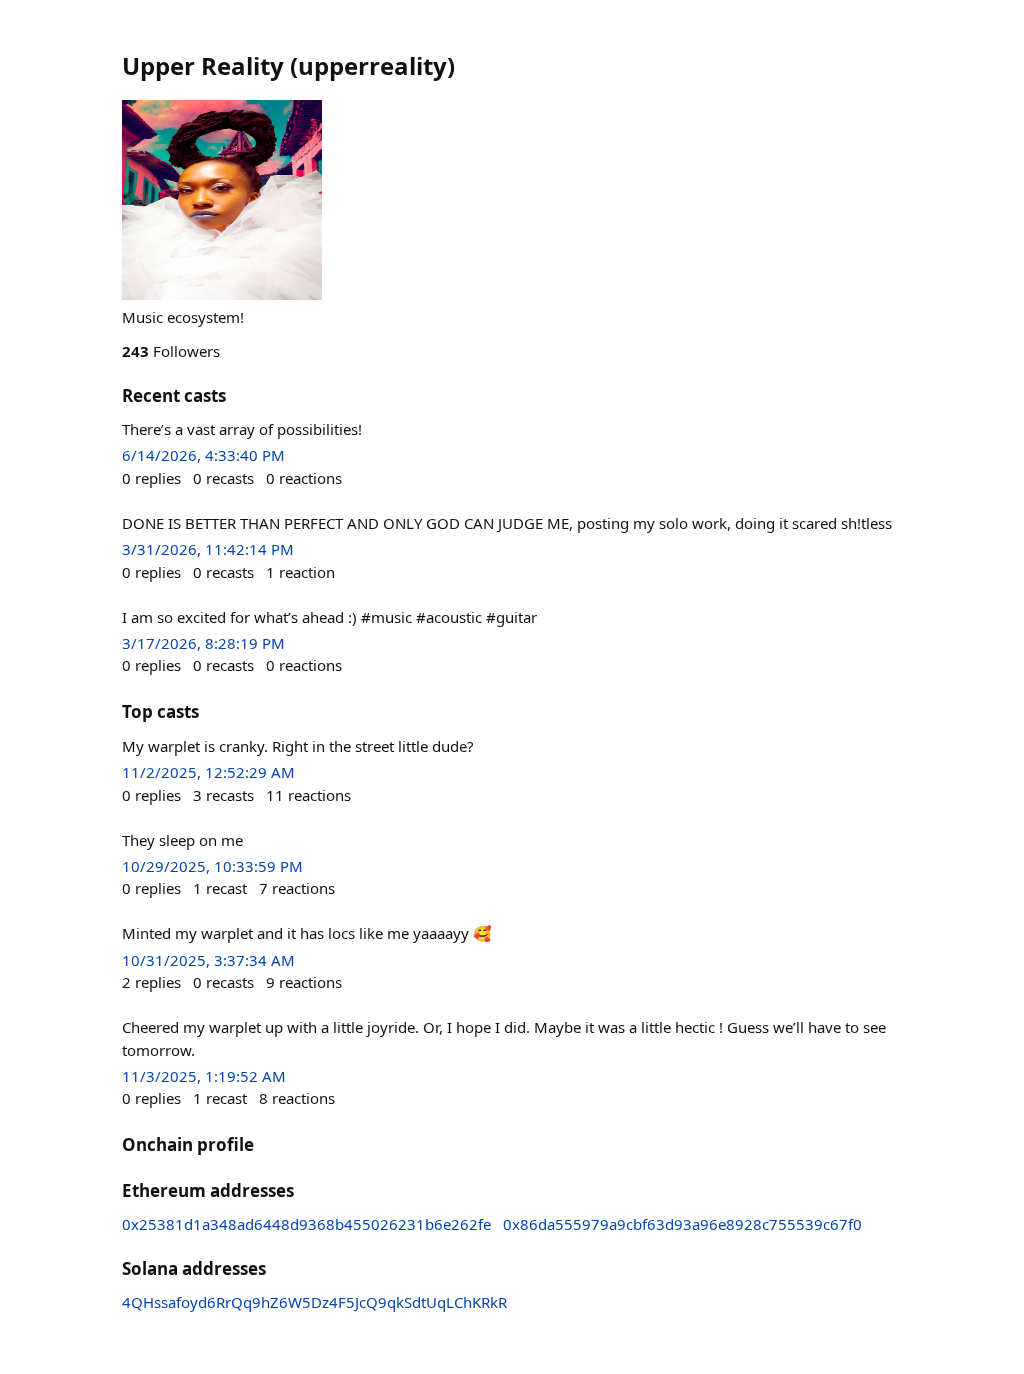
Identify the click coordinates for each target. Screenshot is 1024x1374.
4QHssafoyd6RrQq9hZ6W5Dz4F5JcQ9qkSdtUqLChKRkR (314, 1302)
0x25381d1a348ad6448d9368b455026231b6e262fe (306, 1224)
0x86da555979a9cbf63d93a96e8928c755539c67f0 (682, 1224)
